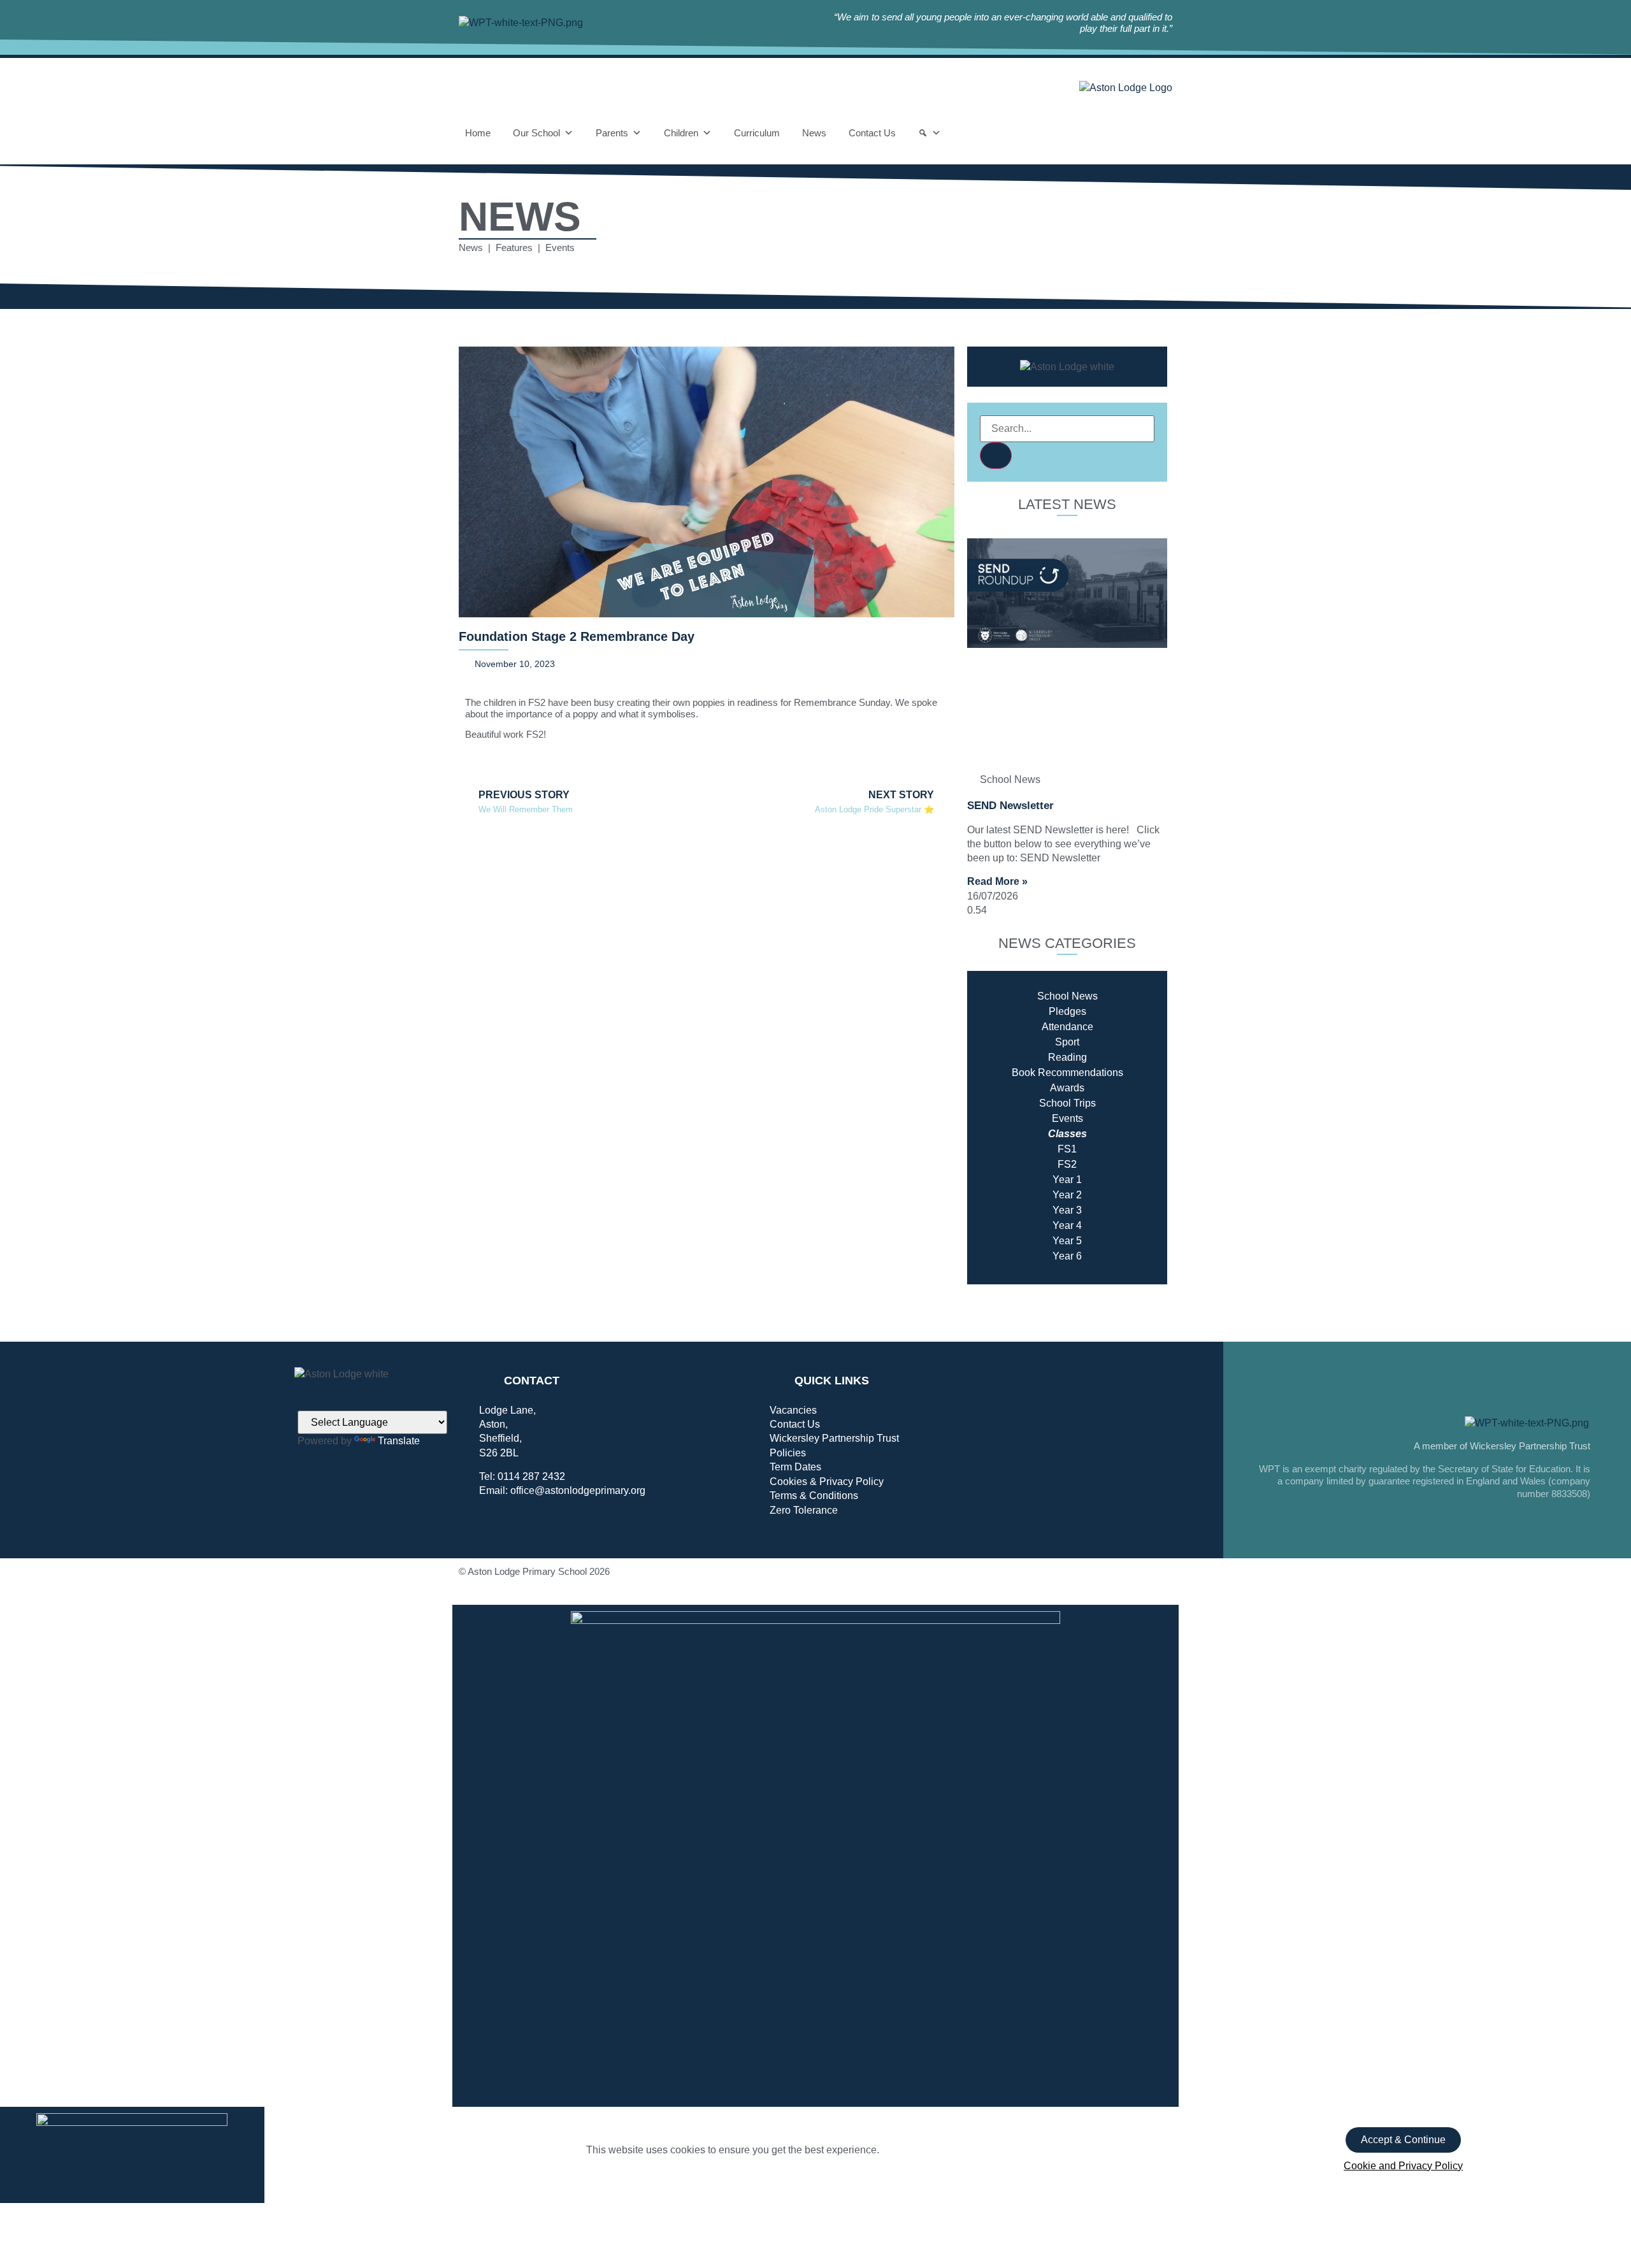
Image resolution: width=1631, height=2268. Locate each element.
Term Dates (795, 1467)
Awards (1067, 1088)
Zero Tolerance (804, 1510)
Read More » (997, 881)
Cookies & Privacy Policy (827, 1482)
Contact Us (872, 133)
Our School (536, 133)
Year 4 (1067, 1225)
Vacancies (793, 1410)
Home (478, 133)
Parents (612, 133)
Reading (1067, 1057)
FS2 (1067, 1164)
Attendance (1067, 1027)
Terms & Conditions (814, 1496)
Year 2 (1067, 1195)
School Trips (1067, 1103)
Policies (788, 1453)
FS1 (1067, 1149)
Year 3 (1067, 1210)
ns (1118, 1073)
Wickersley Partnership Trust (834, 1438)
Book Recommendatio (1062, 1073)
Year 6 (1067, 1256)
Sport (1067, 1042)
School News (1067, 996)
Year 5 (1067, 1241)
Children (681, 133)
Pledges (1067, 1011)
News (814, 133)
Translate (399, 1441)
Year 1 (1067, 1180)
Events (1067, 1118)
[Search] (930, 133)
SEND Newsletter (1010, 806)
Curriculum (757, 133)
